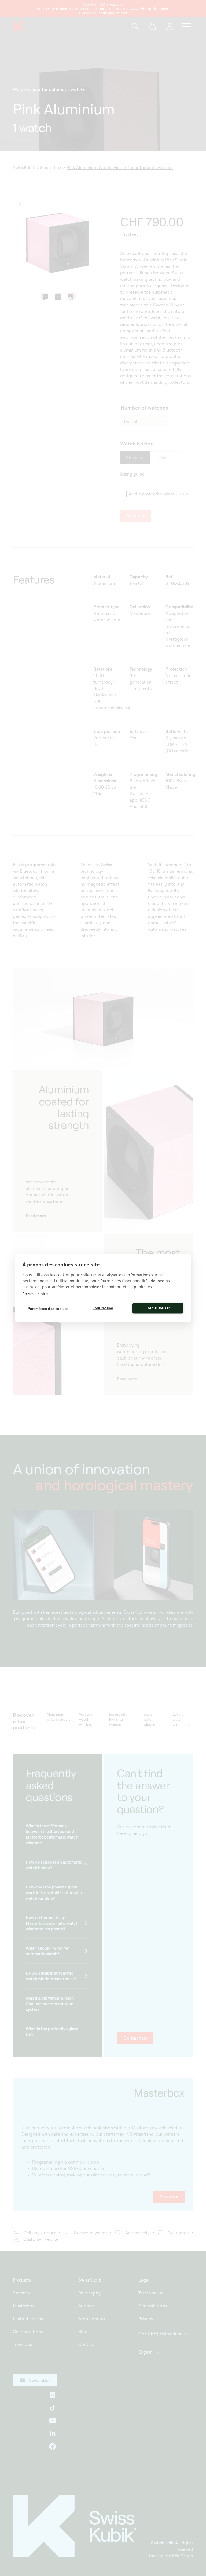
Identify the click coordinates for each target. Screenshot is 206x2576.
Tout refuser (103, 1308)
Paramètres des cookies (48, 1309)
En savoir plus (35, 1293)
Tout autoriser (158, 1308)
